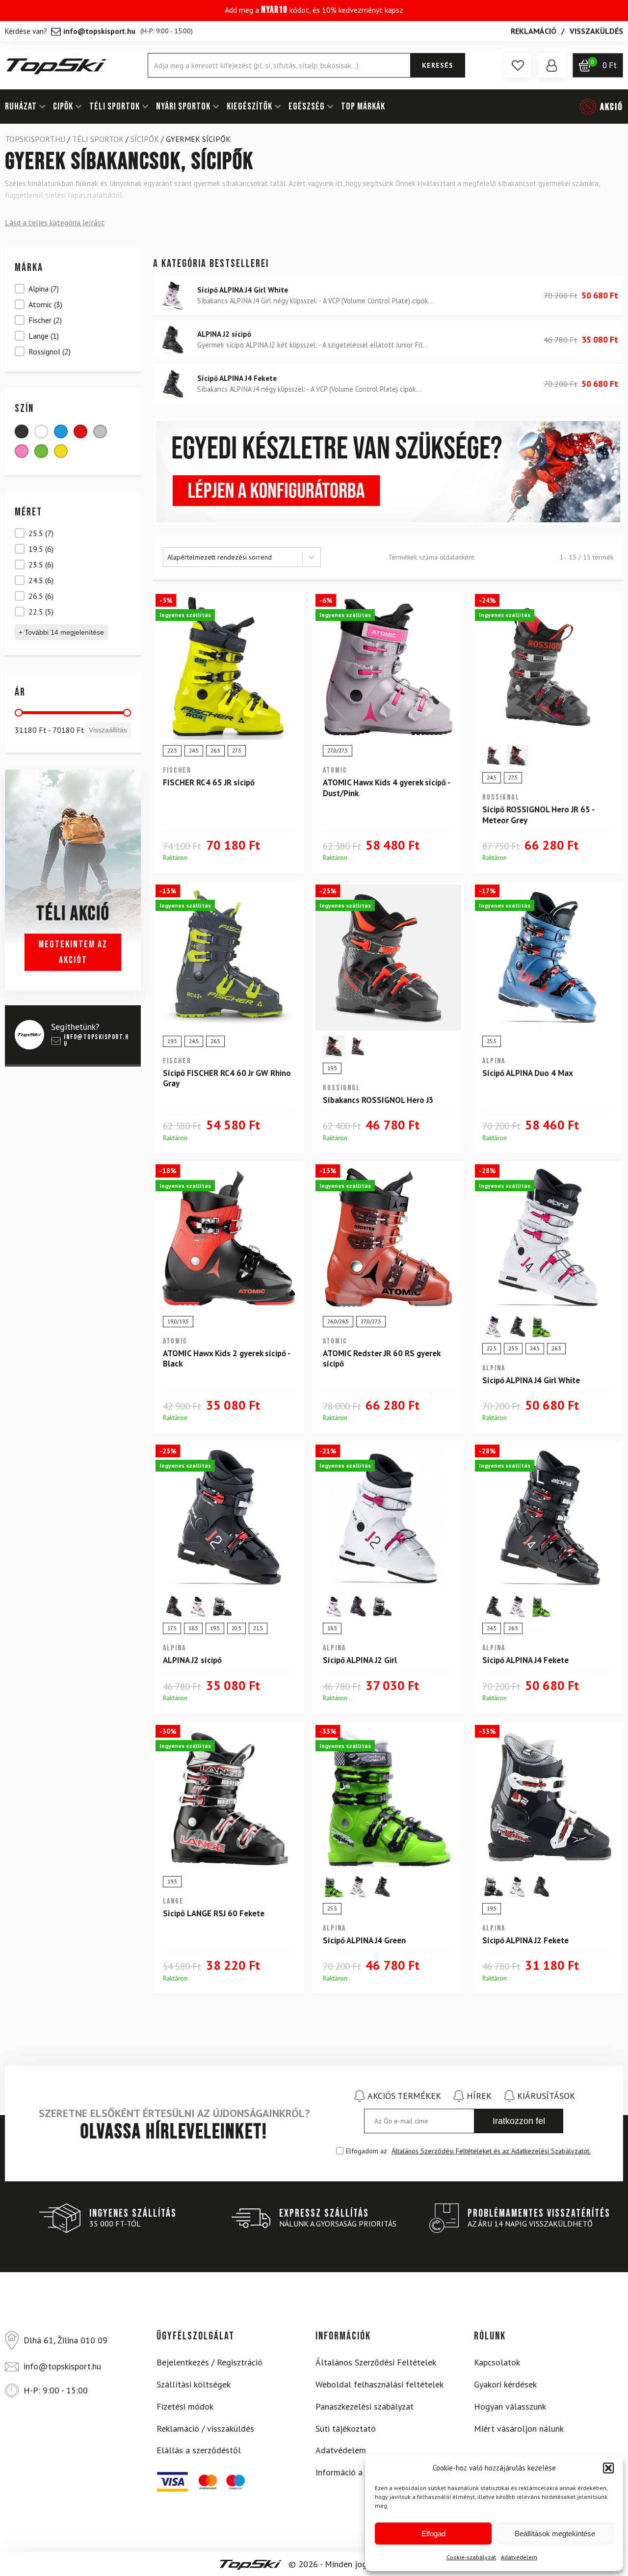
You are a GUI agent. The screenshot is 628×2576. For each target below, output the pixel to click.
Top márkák (363, 107)
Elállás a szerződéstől (199, 2450)
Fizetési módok (185, 2406)
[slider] (19, 713)
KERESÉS (438, 65)
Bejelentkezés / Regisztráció (209, 2362)
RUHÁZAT (21, 107)
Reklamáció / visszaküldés (205, 2428)
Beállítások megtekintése (555, 2534)
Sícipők (145, 139)
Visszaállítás (108, 730)
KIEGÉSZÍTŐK (249, 107)
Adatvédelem (519, 2557)
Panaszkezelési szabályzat (365, 2406)
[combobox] (233, 557)
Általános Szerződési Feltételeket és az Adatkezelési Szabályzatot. (491, 2151)
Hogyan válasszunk (510, 2406)
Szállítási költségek (194, 2384)
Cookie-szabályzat (471, 2557)
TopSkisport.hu (35, 139)
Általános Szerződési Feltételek (376, 2362)
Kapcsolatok (497, 2362)
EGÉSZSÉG (307, 107)
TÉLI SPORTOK (115, 107)
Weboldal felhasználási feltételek (379, 2384)
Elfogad (433, 2534)
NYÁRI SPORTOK (183, 107)
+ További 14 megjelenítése (61, 632)
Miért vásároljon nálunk (519, 2428)
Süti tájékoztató (346, 2428)
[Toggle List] (312, 557)
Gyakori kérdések (505, 2384)
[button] (608, 2468)
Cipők (63, 107)
